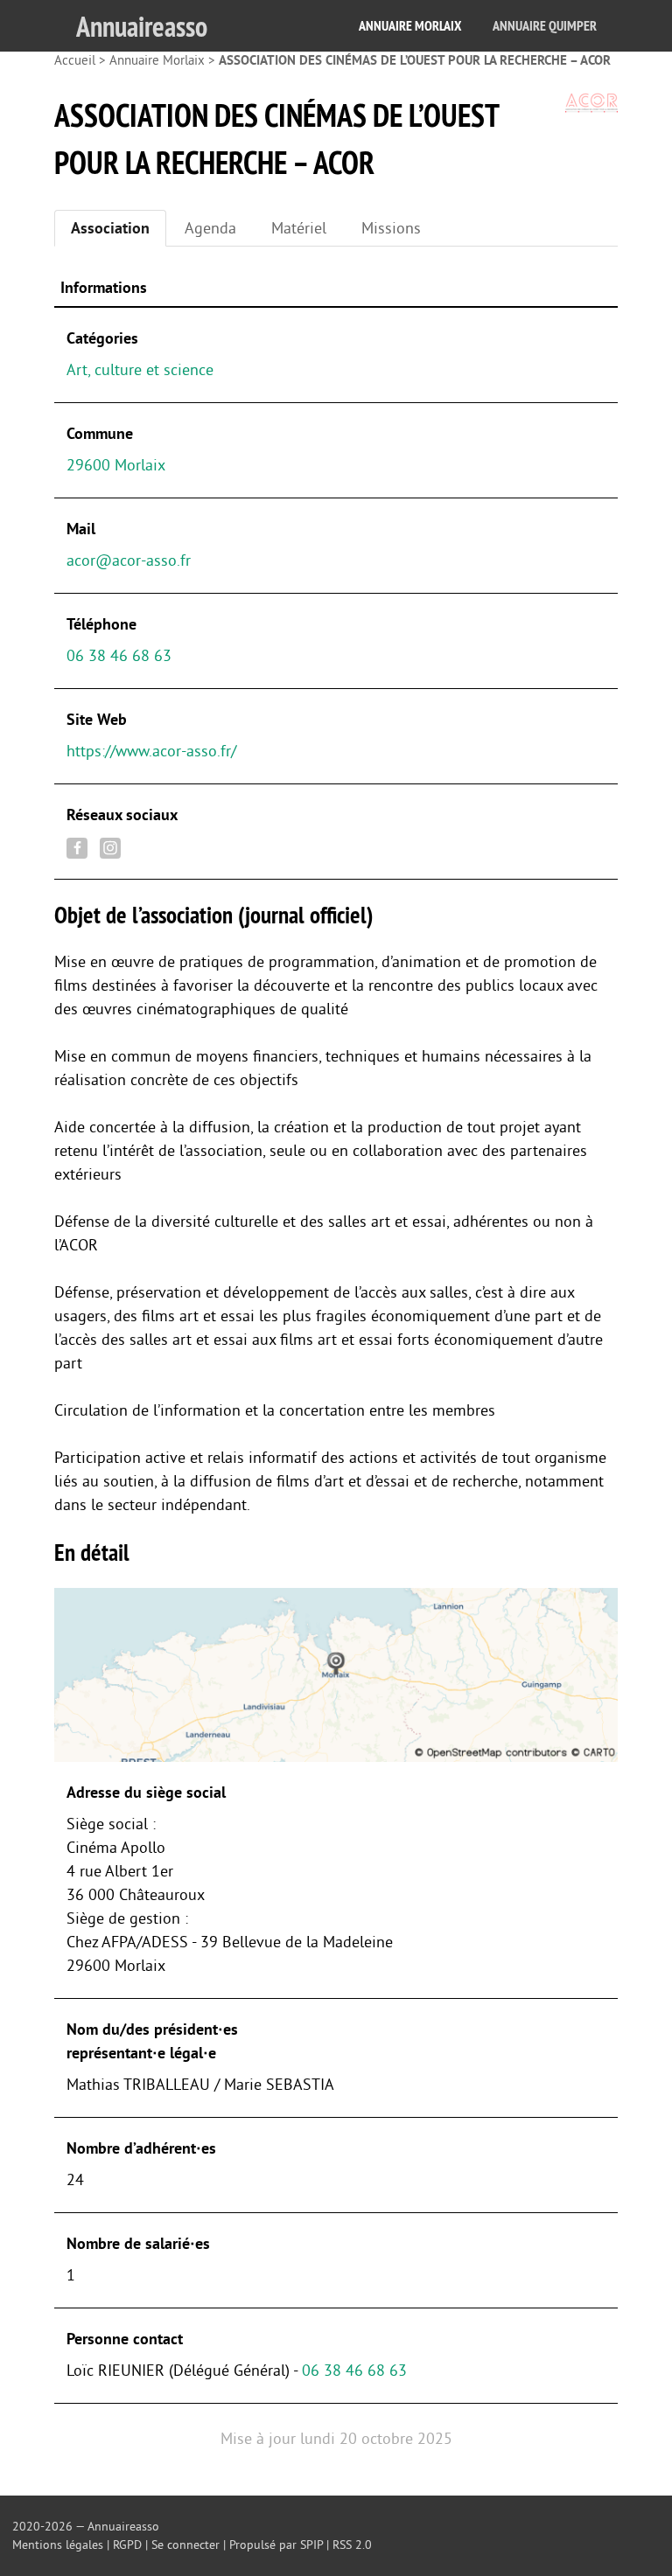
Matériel (299, 228)
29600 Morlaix (116, 465)
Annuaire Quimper (545, 26)
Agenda (210, 228)
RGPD (127, 2545)
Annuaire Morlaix (410, 26)
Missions (391, 228)
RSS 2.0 (352, 2545)
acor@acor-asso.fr (129, 560)
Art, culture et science (140, 370)
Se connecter (185, 2545)
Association (110, 228)
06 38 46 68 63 (119, 656)
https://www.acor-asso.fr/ (151, 751)
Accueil (75, 61)
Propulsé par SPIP (276, 2545)
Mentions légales (58, 2545)
